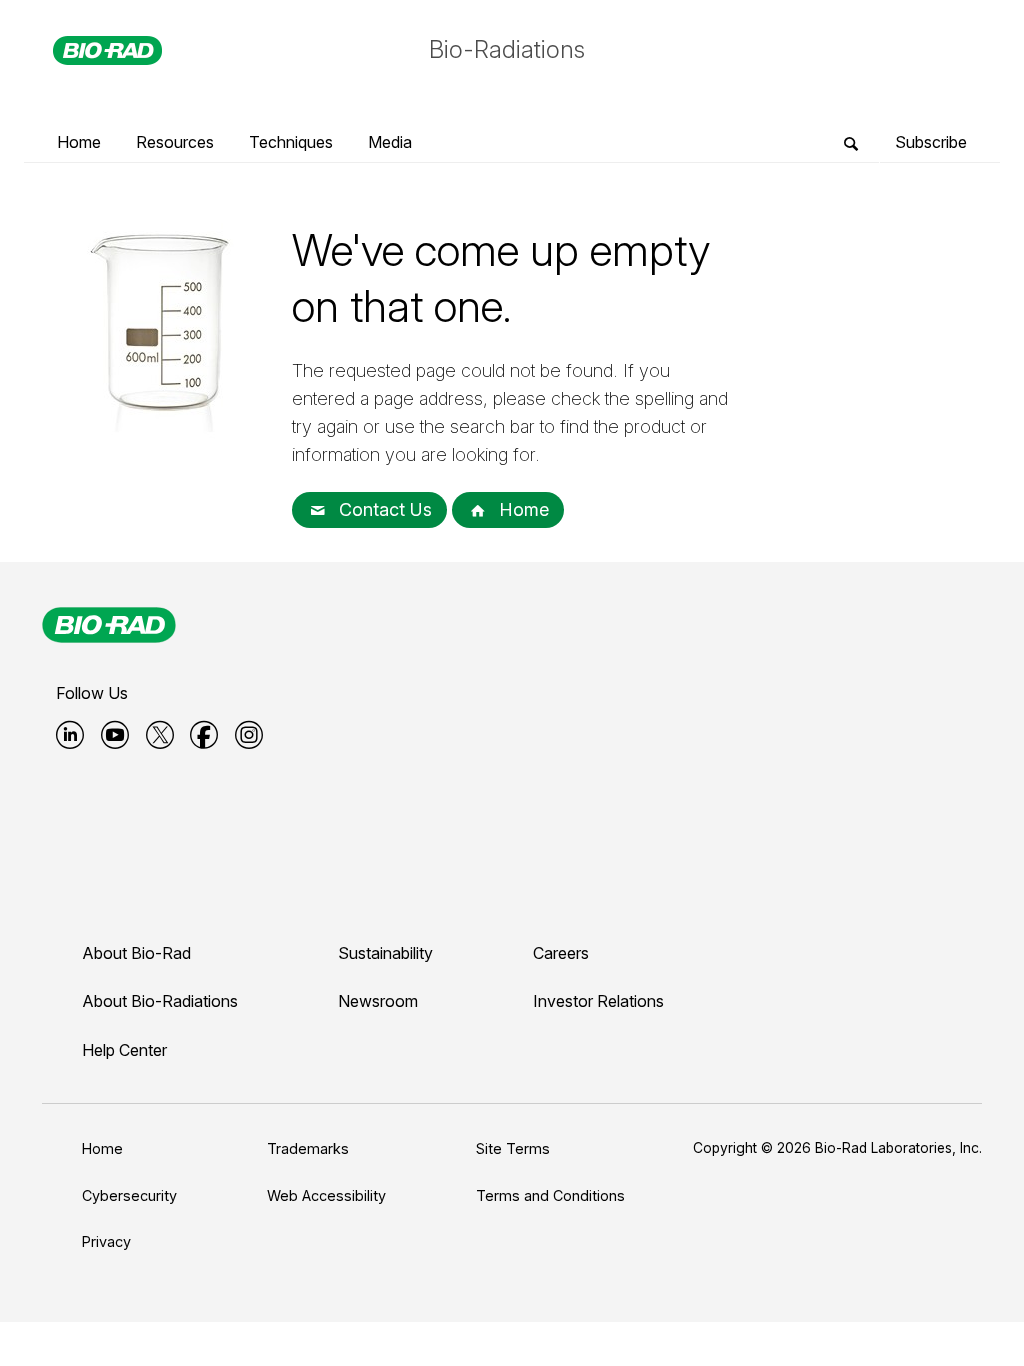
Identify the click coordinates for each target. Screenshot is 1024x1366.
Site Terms (513, 1148)
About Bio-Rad (136, 953)
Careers (561, 953)
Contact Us (383, 509)
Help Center (124, 1050)
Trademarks (308, 1148)
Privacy (106, 1241)
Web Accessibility (326, 1195)
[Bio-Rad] (109, 625)
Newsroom (378, 1001)
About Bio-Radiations (160, 1001)
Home (521, 509)
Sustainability (385, 953)
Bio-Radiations (507, 49)
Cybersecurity (129, 1195)
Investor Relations (598, 1001)
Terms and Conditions (550, 1195)
